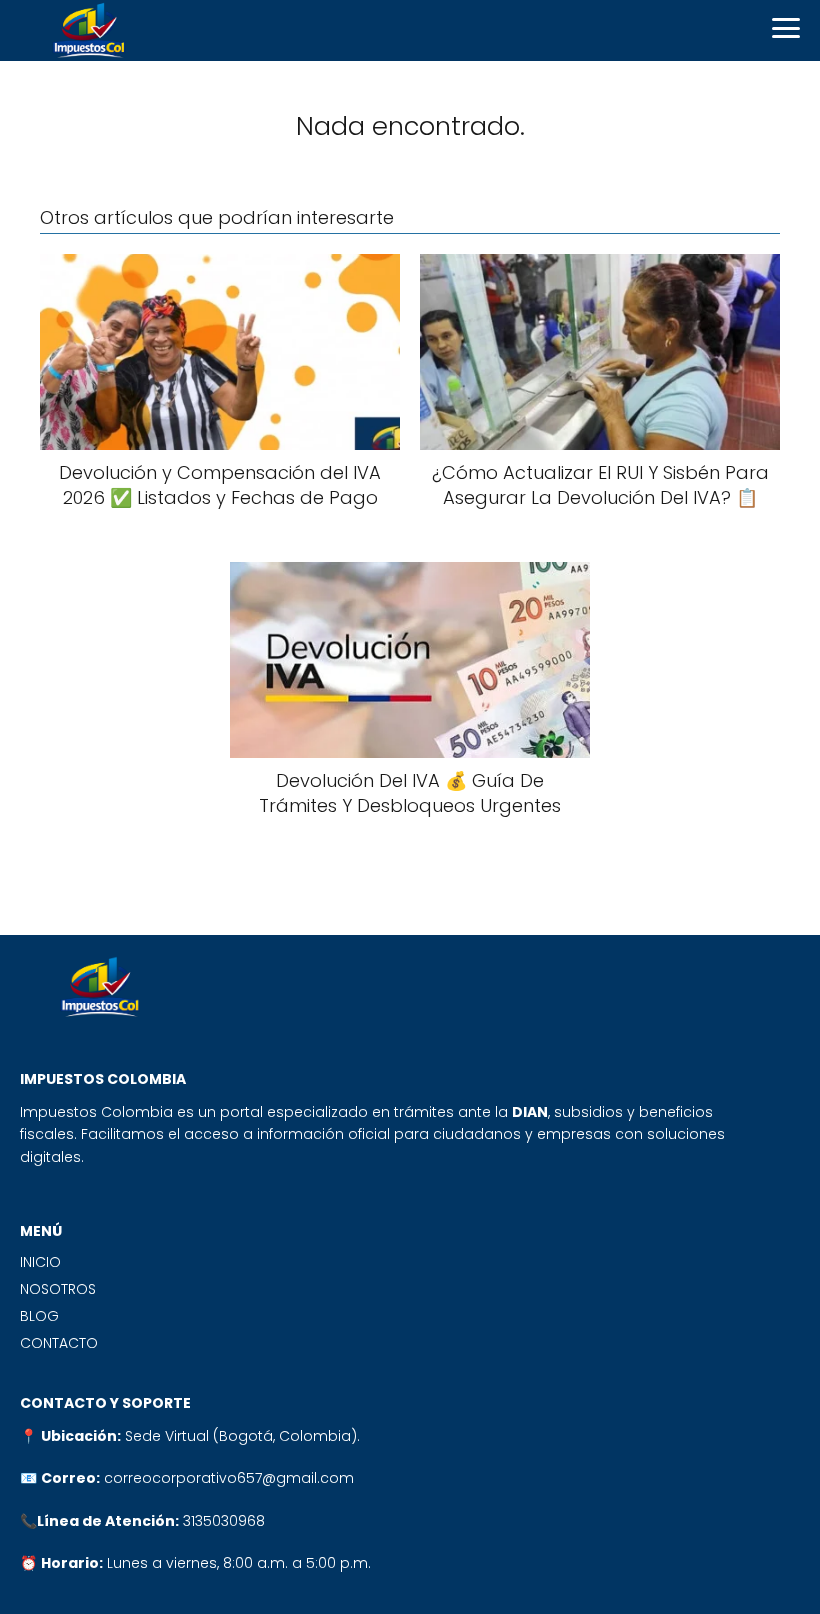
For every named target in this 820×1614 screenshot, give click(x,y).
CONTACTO (59, 1343)
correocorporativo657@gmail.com (229, 1478)
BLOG (39, 1316)
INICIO (40, 1262)
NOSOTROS (58, 1289)
